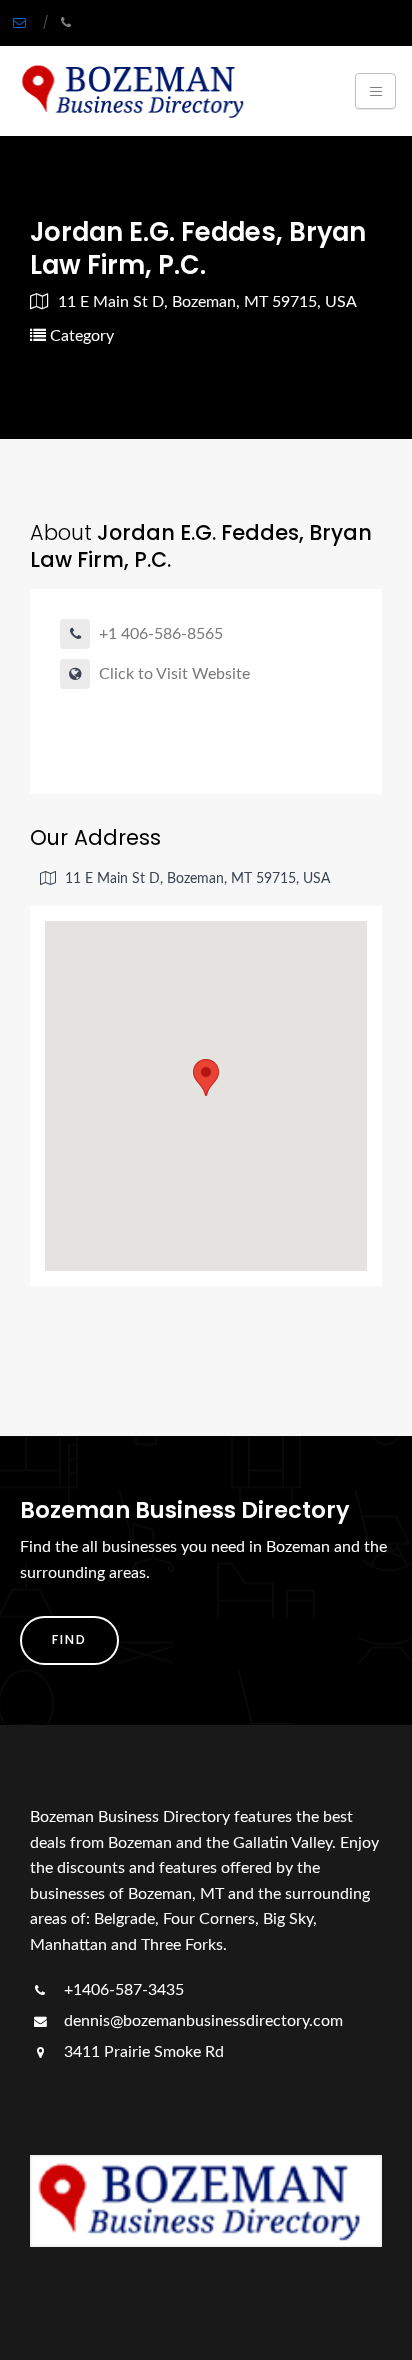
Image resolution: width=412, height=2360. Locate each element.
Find (69, 1639)
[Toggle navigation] (375, 91)
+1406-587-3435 (122, 1990)
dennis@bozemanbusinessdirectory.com (201, 2021)
